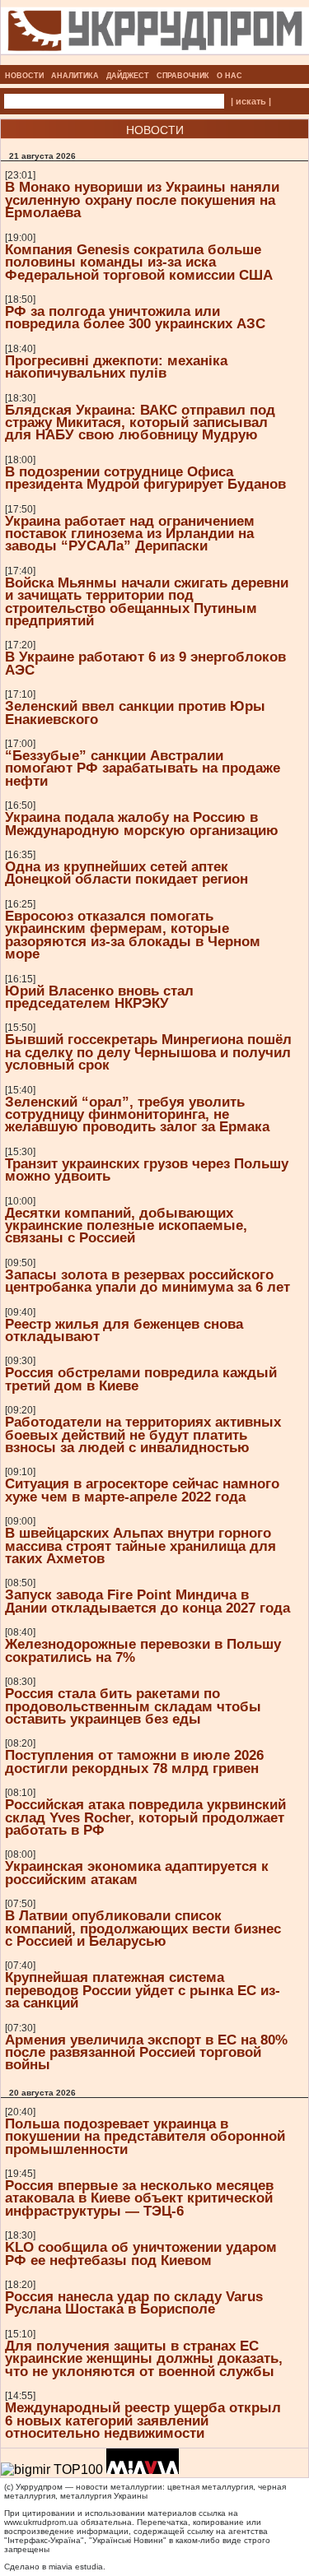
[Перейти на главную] (155, 60)
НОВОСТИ (24, 76)
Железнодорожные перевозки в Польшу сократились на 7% (143, 1650)
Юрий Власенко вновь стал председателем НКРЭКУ (99, 997)
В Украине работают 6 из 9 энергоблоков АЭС (145, 663)
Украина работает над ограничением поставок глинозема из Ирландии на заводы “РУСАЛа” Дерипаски (130, 534)
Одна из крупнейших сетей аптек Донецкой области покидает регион (126, 873)
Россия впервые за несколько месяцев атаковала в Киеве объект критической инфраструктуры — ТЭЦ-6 (139, 2198)
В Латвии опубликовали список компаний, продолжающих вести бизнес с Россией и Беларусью (143, 1928)
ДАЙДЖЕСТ (128, 76)
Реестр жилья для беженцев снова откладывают (124, 1330)
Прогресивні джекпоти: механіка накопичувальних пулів (116, 367)
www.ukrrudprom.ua (41, 2522)
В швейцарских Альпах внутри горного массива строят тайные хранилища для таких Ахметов (140, 1546)
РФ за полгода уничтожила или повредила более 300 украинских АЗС (135, 317)
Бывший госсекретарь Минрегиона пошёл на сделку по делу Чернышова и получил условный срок (148, 1052)
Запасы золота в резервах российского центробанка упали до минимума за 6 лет (147, 1281)
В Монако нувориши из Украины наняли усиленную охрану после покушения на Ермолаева (142, 200)
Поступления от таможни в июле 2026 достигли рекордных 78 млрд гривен (134, 1761)
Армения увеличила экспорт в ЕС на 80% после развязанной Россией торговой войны (146, 2052)
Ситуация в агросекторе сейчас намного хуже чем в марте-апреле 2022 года (142, 1490)
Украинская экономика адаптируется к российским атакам (137, 1872)
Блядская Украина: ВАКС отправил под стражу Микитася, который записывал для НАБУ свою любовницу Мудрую (140, 422)
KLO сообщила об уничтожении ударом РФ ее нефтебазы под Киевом (141, 2253)
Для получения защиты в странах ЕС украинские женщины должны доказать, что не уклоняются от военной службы (144, 2358)
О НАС (229, 76)
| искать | (251, 101)
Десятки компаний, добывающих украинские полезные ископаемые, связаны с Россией (126, 1225)
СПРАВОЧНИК (183, 76)
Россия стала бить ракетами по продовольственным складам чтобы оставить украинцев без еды (133, 1706)
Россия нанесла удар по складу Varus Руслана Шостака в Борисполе (134, 2302)
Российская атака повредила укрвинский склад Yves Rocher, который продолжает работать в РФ (145, 1817)
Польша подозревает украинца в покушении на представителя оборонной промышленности (145, 2136)
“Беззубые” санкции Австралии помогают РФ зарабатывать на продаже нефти (143, 768)
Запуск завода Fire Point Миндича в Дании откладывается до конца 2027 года (147, 1601)
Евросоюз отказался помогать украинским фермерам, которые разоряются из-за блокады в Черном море (133, 935)
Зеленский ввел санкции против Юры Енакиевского (135, 712)
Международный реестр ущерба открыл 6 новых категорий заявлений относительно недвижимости (143, 2420)
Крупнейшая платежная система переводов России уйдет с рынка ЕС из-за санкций (143, 1990)
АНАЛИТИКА (75, 76)
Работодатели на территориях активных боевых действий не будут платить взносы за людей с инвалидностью (143, 1434)
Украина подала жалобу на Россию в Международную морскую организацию (142, 823)
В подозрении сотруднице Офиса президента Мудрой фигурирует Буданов (145, 478)
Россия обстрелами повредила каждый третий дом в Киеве (141, 1379)
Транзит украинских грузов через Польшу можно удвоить (147, 1170)
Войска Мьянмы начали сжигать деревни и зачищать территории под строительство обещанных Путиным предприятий (147, 601)
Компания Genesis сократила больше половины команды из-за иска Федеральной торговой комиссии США (139, 262)
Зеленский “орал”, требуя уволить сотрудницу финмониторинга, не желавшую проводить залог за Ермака (137, 1114)
